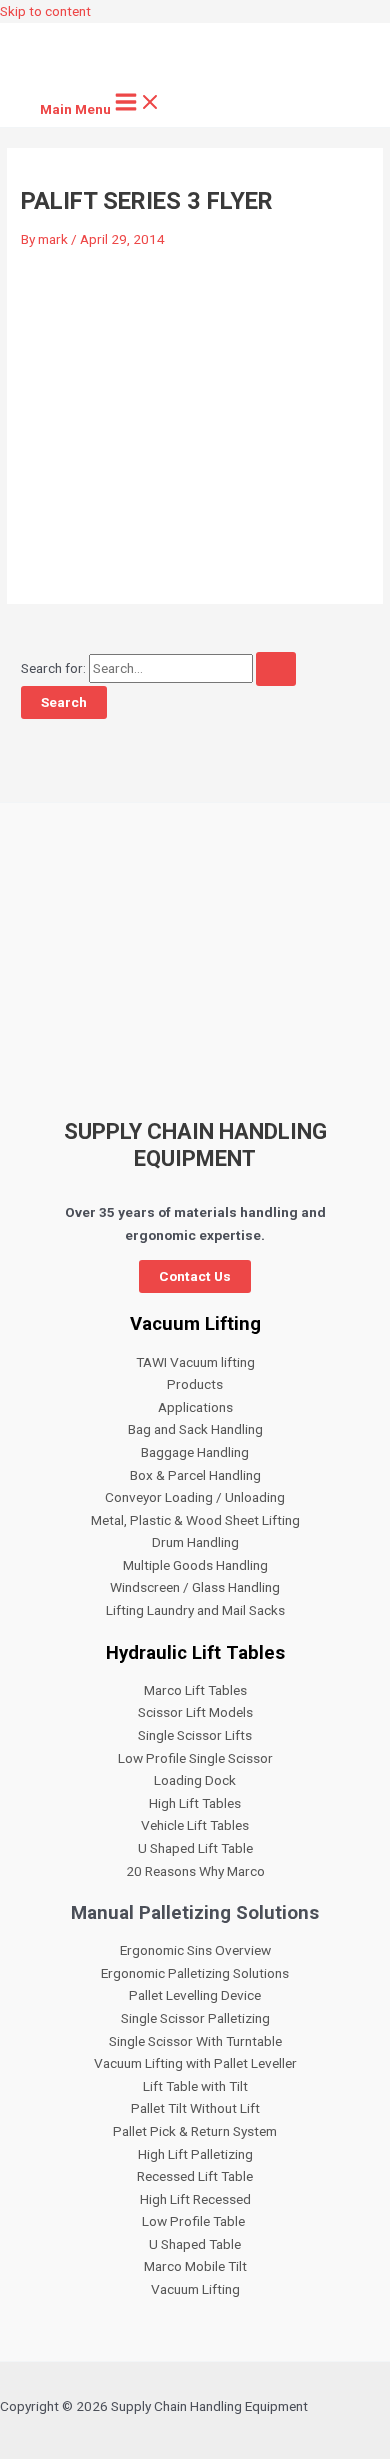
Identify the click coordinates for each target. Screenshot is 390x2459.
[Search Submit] (276, 669)
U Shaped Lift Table (195, 1848)
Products (195, 1384)
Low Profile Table (195, 2221)
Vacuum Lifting (195, 2289)
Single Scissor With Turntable (195, 2041)
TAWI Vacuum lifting (195, 1362)
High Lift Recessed (195, 2199)
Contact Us (195, 1276)
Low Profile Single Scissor (195, 1758)
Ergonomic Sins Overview (195, 1950)
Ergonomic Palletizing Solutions (195, 1973)
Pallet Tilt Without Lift (195, 2108)
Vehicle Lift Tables (195, 1825)
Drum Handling (195, 1542)
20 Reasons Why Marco (195, 1871)
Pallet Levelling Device (195, 1995)
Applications (195, 1407)
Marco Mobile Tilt (195, 2266)
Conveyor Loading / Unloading (195, 1497)
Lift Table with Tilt (195, 2086)
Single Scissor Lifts (195, 1735)
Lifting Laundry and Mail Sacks (195, 1610)
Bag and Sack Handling (195, 1429)
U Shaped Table (195, 2244)
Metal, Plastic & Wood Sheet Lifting (195, 1520)
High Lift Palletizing (195, 2154)
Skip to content (45, 11)
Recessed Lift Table (195, 2176)
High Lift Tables (195, 1803)
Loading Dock (195, 1780)
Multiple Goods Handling (195, 1565)
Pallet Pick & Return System (195, 2131)
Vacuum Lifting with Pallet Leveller (195, 2063)
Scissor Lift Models (195, 1712)
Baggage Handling (195, 1452)
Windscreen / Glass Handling (195, 1587)
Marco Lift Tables (195, 1690)
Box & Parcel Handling (195, 1475)
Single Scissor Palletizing (195, 2018)
